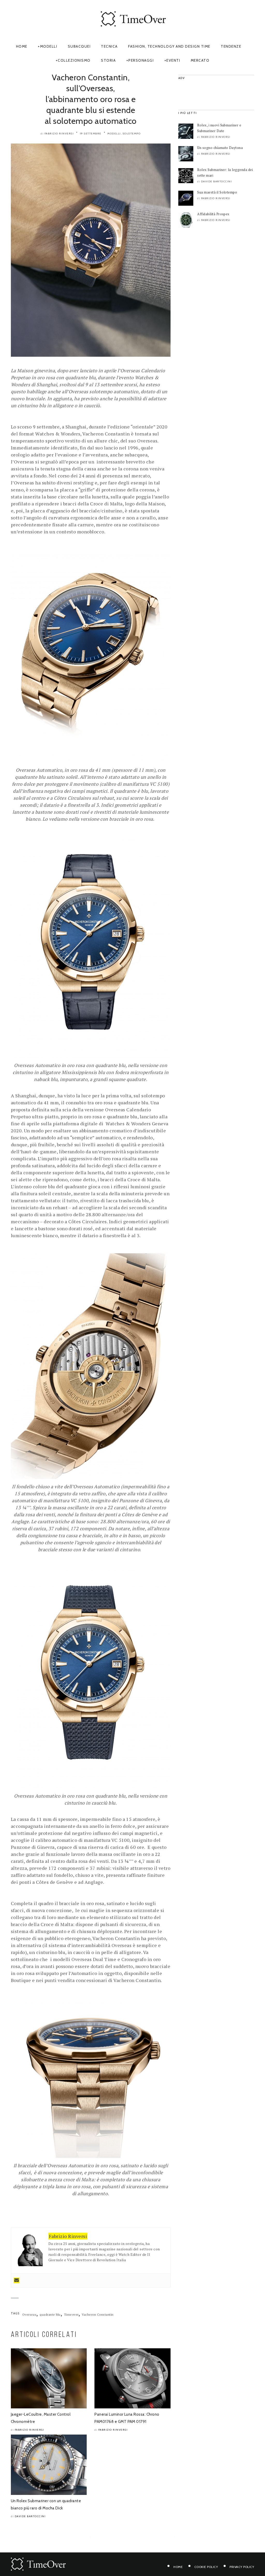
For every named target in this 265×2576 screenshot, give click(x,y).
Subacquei (79, 46)
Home (22, 46)
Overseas (29, 2314)
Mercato (200, 60)
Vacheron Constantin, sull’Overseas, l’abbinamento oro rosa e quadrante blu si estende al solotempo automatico (91, 99)
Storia (108, 60)
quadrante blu (50, 2314)
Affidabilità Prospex (213, 214)
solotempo (132, 134)
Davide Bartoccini (30, 2516)
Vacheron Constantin (98, 2314)
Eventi (173, 60)
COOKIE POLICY (206, 2567)
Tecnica (109, 46)
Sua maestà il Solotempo (217, 192)
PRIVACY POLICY (242, 2567)
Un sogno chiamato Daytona (220, 148)
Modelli (49, 46)
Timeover (71, 2314)
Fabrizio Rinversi (59, 134)
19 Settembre (91, 134)
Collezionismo (74, 60)
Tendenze (231, 46)
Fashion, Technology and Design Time (169, 46)
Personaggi (141, 60)
